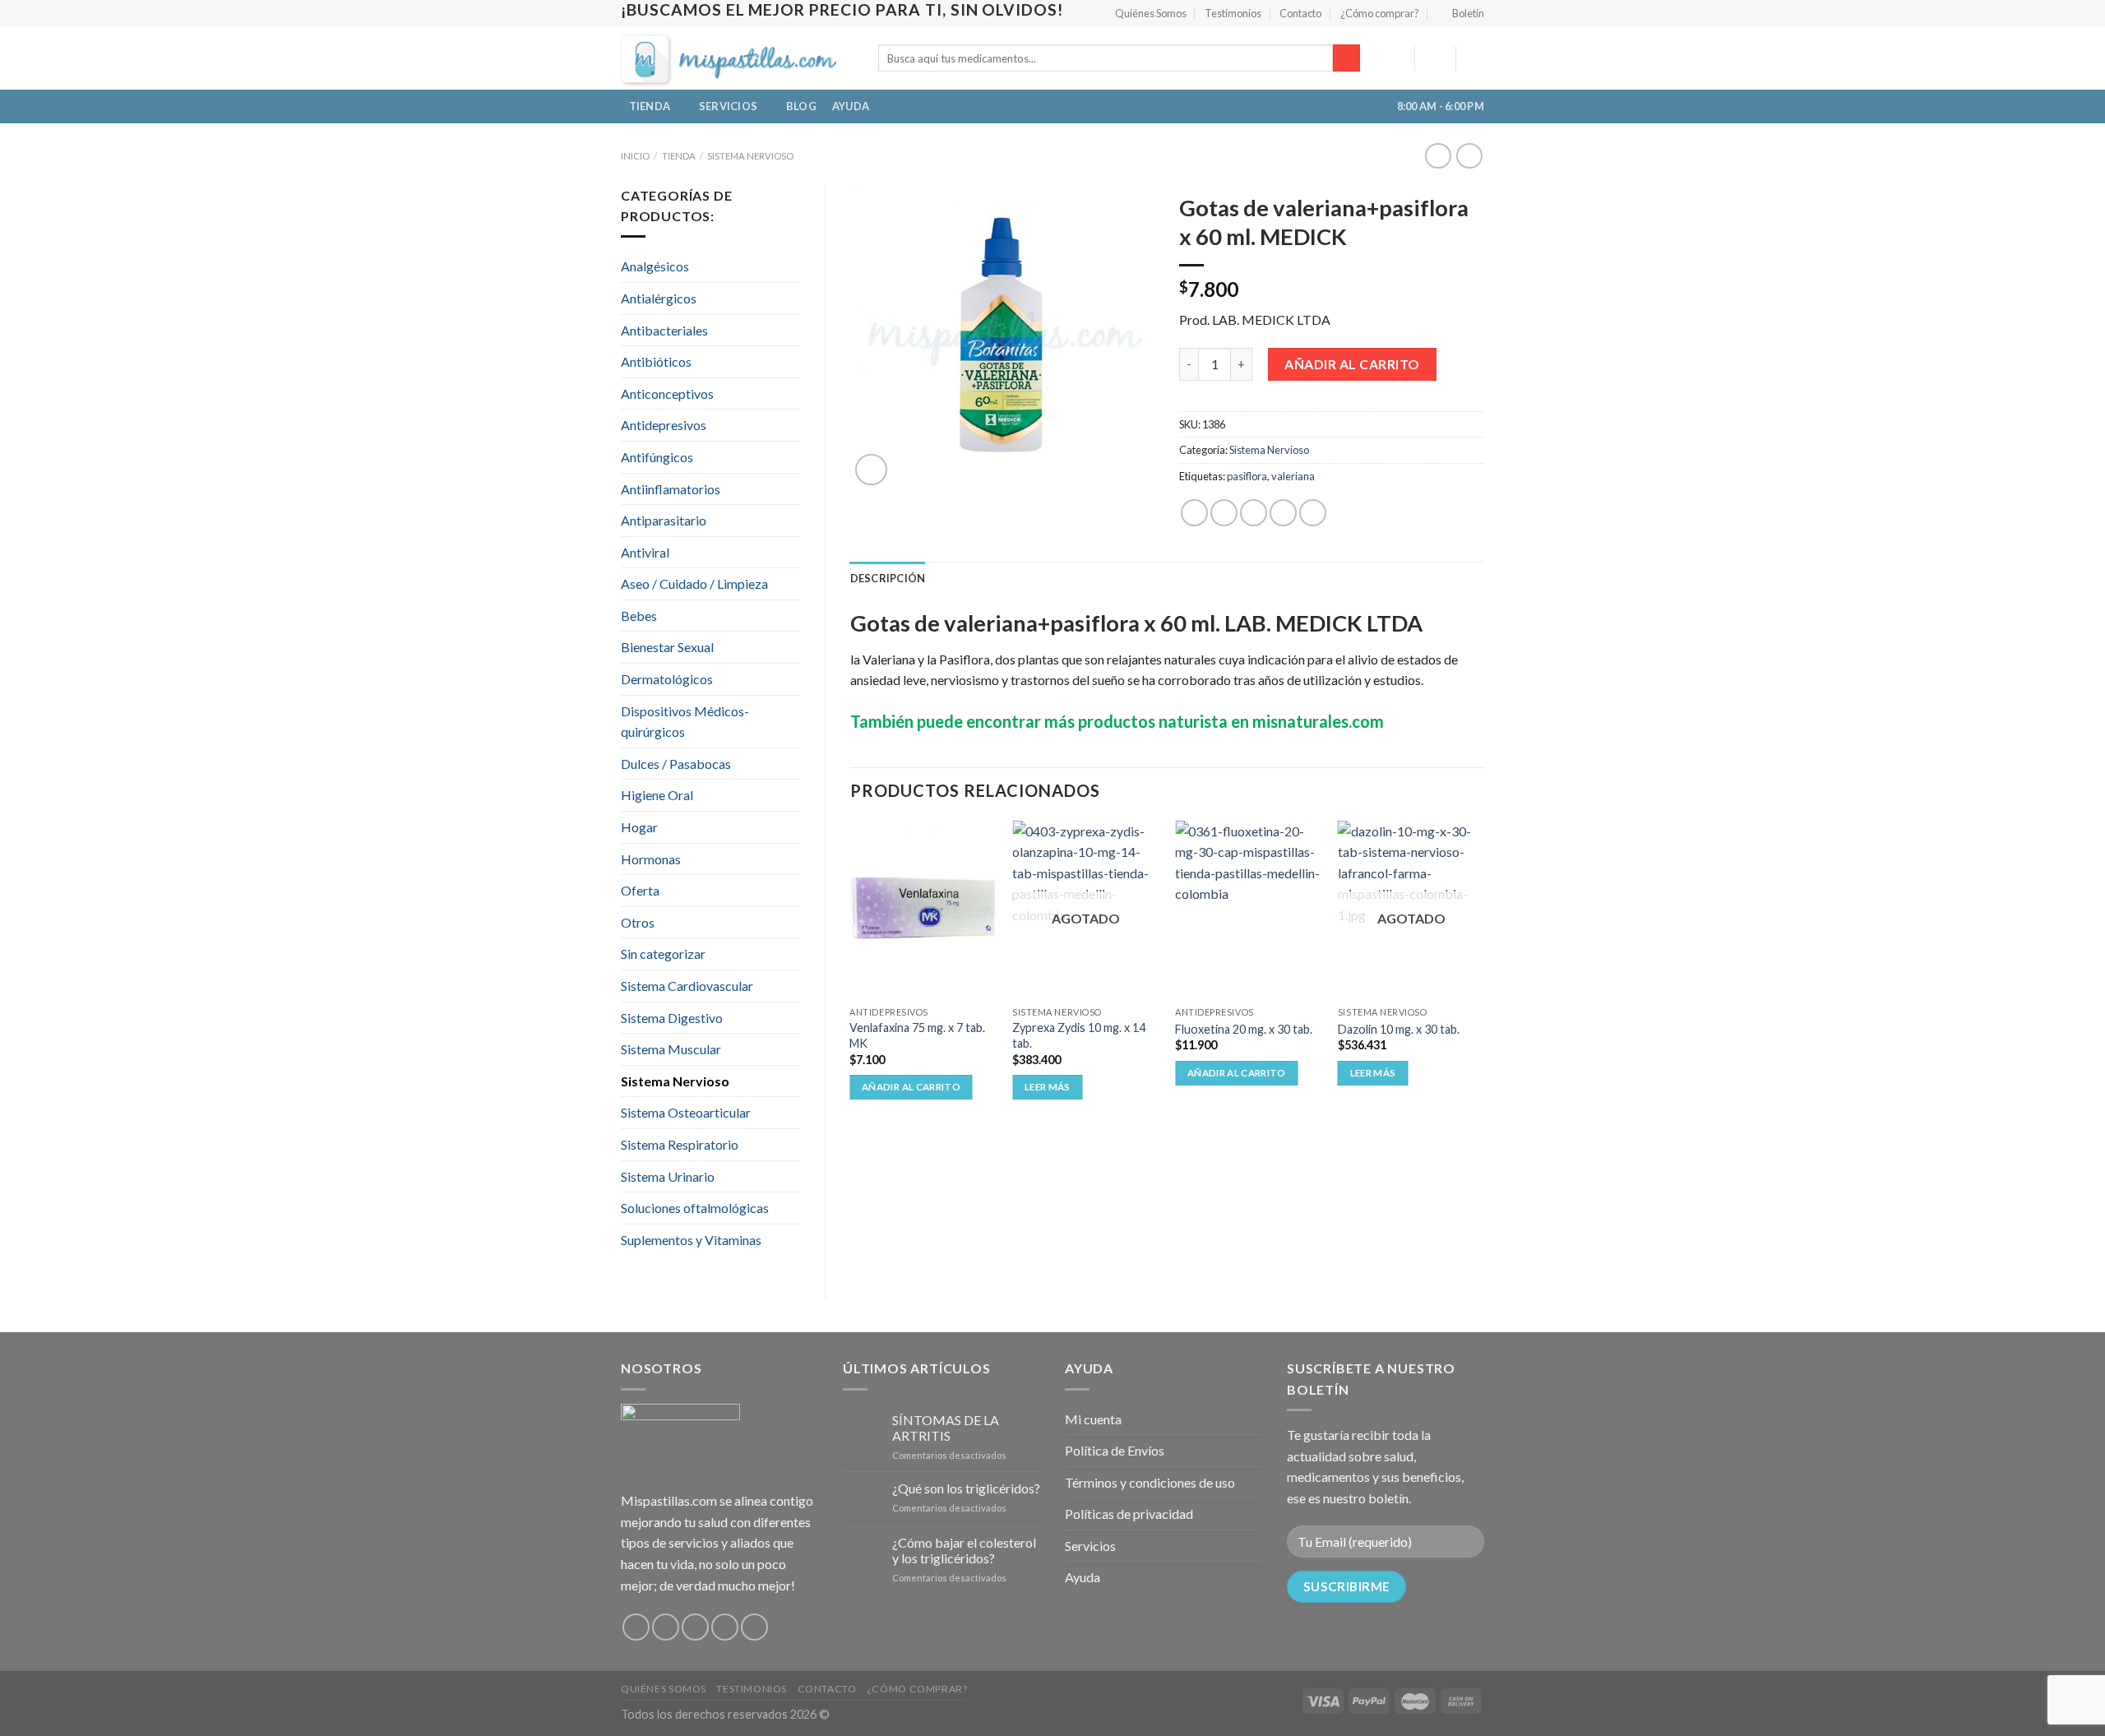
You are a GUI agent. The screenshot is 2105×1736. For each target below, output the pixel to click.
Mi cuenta (1093, 1419)
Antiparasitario (664, 520)
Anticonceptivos (667, 393)
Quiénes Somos (1151, 13)
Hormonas (651, 859)
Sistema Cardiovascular (687, 986)
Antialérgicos (659, 298)
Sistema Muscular (671, 1049)
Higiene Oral (657, 795)
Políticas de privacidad (1129, 1514)
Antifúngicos (657, 457)
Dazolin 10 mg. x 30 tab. (1399, 1029)
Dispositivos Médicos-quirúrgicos (685, 722)
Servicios (728, 106)
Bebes (639, 616)
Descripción (888, 578)
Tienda (650, 106)
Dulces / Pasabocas (676, 764)
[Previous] (851, 983)
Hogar (639, 827)
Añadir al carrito (1352, 364)
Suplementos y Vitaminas (691, 1240)
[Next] (1483, 983)
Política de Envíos (1115, 1450)
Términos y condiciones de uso (1150, 1482)
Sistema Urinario (668, 1176)
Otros (638, 922)
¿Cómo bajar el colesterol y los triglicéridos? (964, 1550)
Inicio (635, 156)
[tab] (888, 578)
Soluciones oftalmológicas (695, 1208)
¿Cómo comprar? (1380, 13)
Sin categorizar (663, 954)
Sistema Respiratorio (680, 1144)
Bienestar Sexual (667, 647)
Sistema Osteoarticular (686, 1112)
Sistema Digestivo (672, 1018)
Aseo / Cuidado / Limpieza (694, 583)
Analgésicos (655, 266)
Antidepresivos (664, 425)
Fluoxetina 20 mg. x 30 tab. (1244, 1029)
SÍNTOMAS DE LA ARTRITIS (946, 1428)
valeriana (1293, 476)
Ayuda (851, 106)
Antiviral (645, 552)
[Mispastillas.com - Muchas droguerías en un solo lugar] (737, 58)
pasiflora (1247, 476)
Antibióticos (656, 361)
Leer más (1048, 1087)
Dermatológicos (667, 679)
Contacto (1300, 13)
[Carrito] (1476, 58)
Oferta (640, 890)
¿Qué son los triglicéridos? (966, 1488)
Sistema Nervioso (750, 156)
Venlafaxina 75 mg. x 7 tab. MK (917, 1035)
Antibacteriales (664, 330)
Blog (801, 106)
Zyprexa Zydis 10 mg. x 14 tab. (1079, 1035)
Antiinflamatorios (671, 489)
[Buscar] (1346, 58)
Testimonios (1233, 13)
